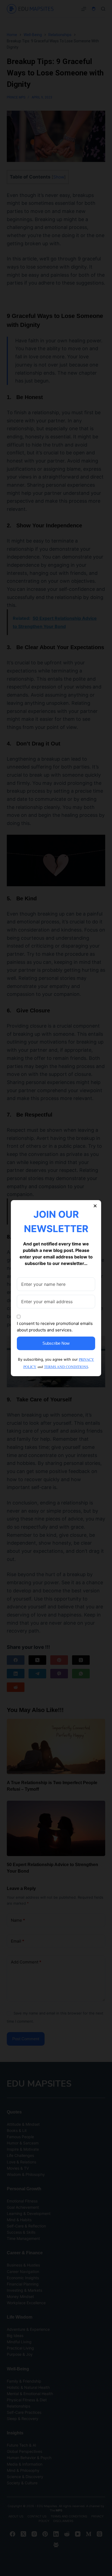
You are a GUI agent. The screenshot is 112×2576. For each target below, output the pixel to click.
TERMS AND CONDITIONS (66, 1367)
